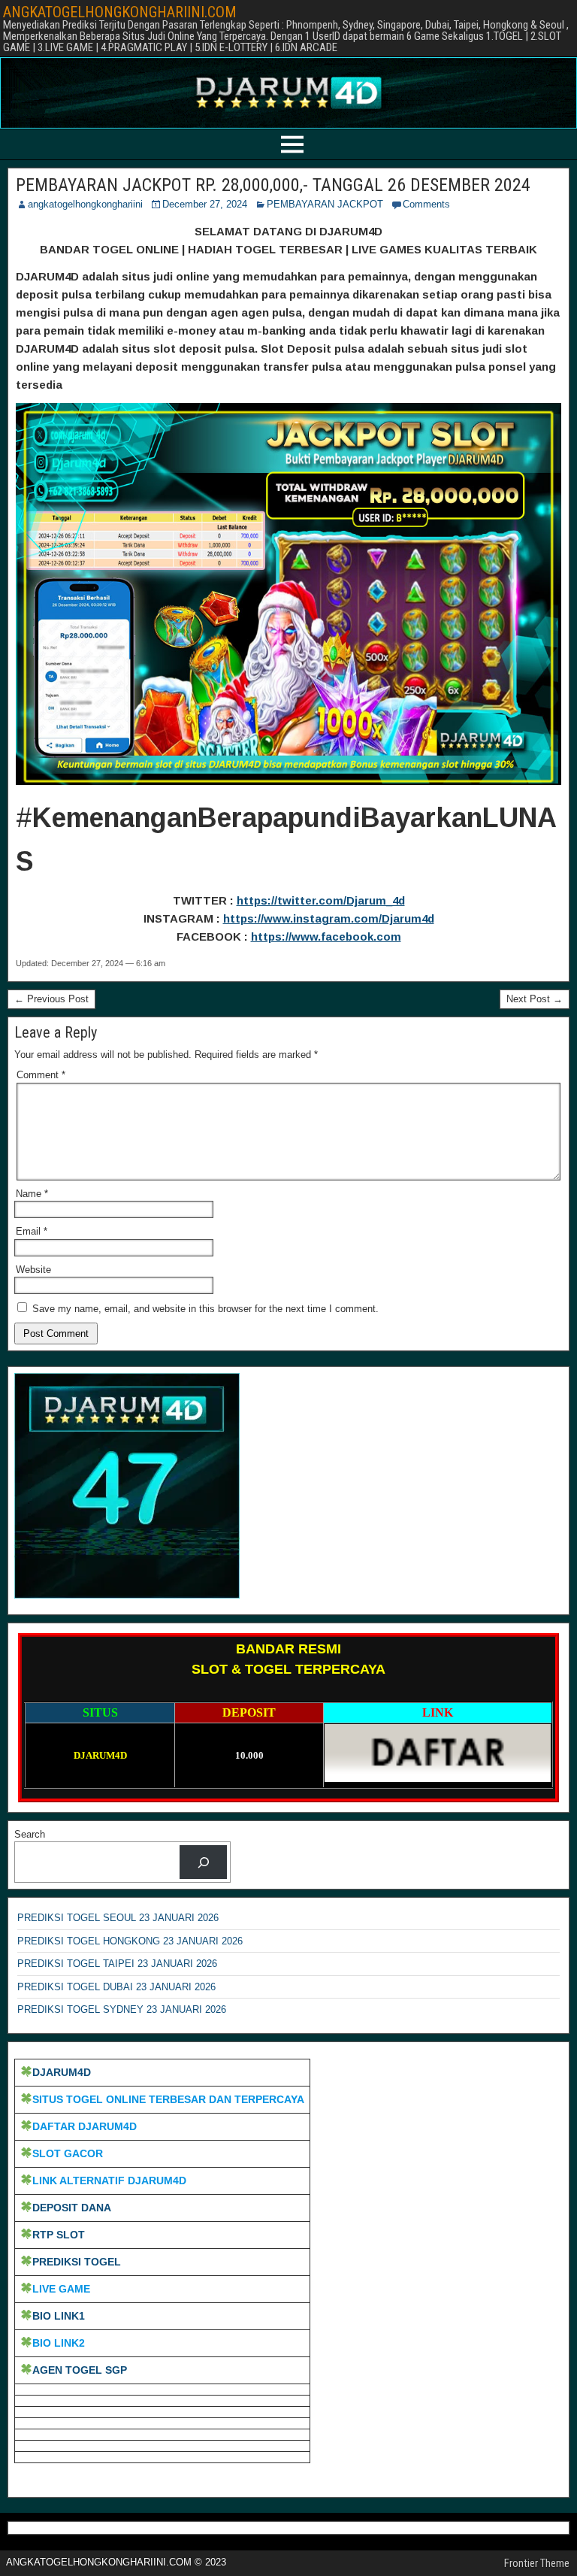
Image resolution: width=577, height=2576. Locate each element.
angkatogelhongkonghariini (85, 204)
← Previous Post (51, 999)
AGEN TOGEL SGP (80, 2370)
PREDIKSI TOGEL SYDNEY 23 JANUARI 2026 (122, 2009)
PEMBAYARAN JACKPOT (325, 204)
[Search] (203, 1862)
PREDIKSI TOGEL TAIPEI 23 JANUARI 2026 (117, 1964)
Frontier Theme (537, 2563)
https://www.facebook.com (326, 936)
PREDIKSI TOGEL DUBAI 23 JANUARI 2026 (116, 1987)
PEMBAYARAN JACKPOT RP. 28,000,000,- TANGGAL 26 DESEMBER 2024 (273, 185)
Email (32, 1231)
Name (32, 1194)
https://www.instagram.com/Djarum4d (329, 918)
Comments (426, 204)
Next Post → (535, 999)
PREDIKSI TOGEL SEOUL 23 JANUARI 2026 (118, 1918)
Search (30, 1834)
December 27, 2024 (205, 204)
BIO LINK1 (59, 2316)
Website (33, 1270)
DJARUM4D (62, 2072)
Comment (41, 1075)
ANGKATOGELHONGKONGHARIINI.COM (120, 12)
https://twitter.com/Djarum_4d (321, 900)
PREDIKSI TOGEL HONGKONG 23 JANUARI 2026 (130, 1941)
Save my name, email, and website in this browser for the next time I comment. (205, 1309)
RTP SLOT (59, 2235)
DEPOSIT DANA (72, 2208)
